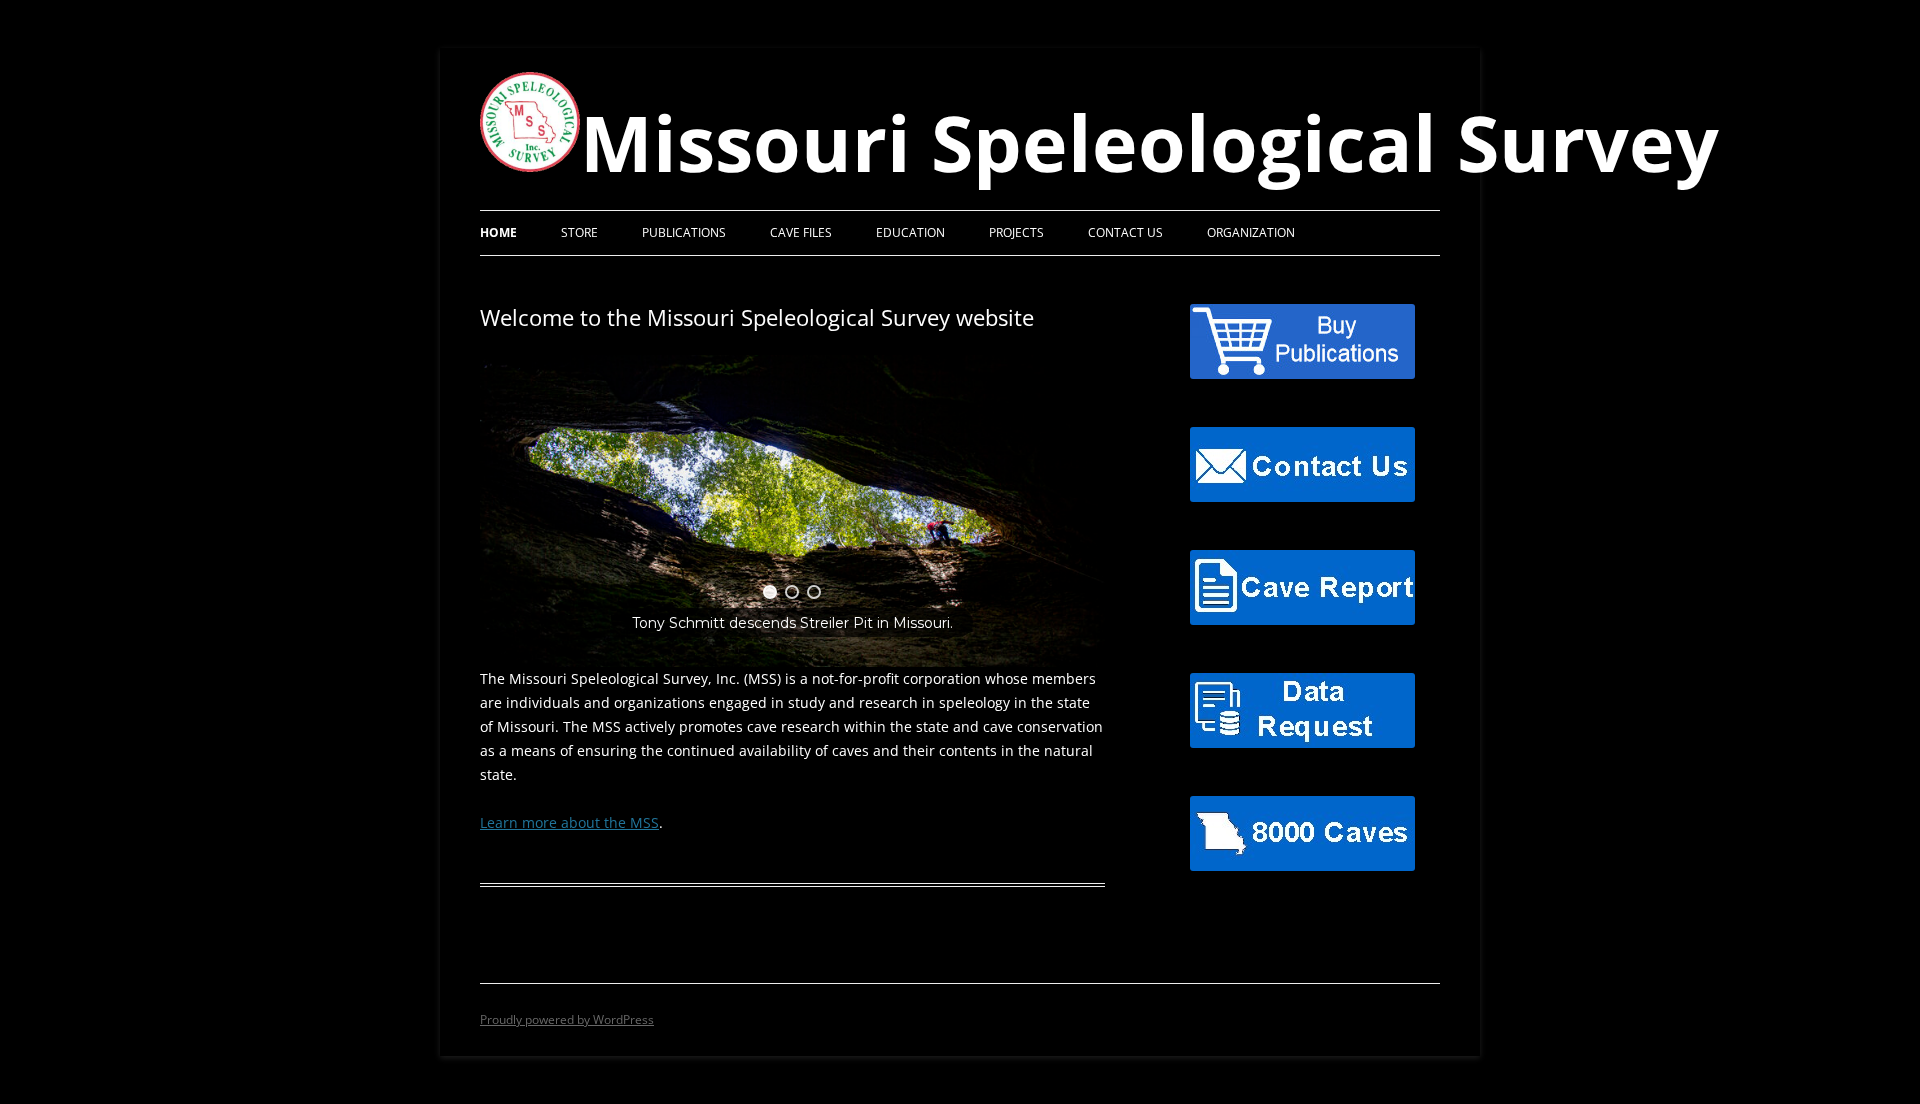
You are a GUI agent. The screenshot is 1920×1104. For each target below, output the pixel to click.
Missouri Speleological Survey (1149, 142)
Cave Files (801, 232)
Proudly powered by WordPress (567, 1019)
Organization (1251, 232)
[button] (770, 592)
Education (910, 232)
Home (498, 232)
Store (579, 232)
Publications (684, 232)
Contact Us (1125, 232)
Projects (1016, 232)
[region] (792, 511)
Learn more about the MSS (569, 822)
